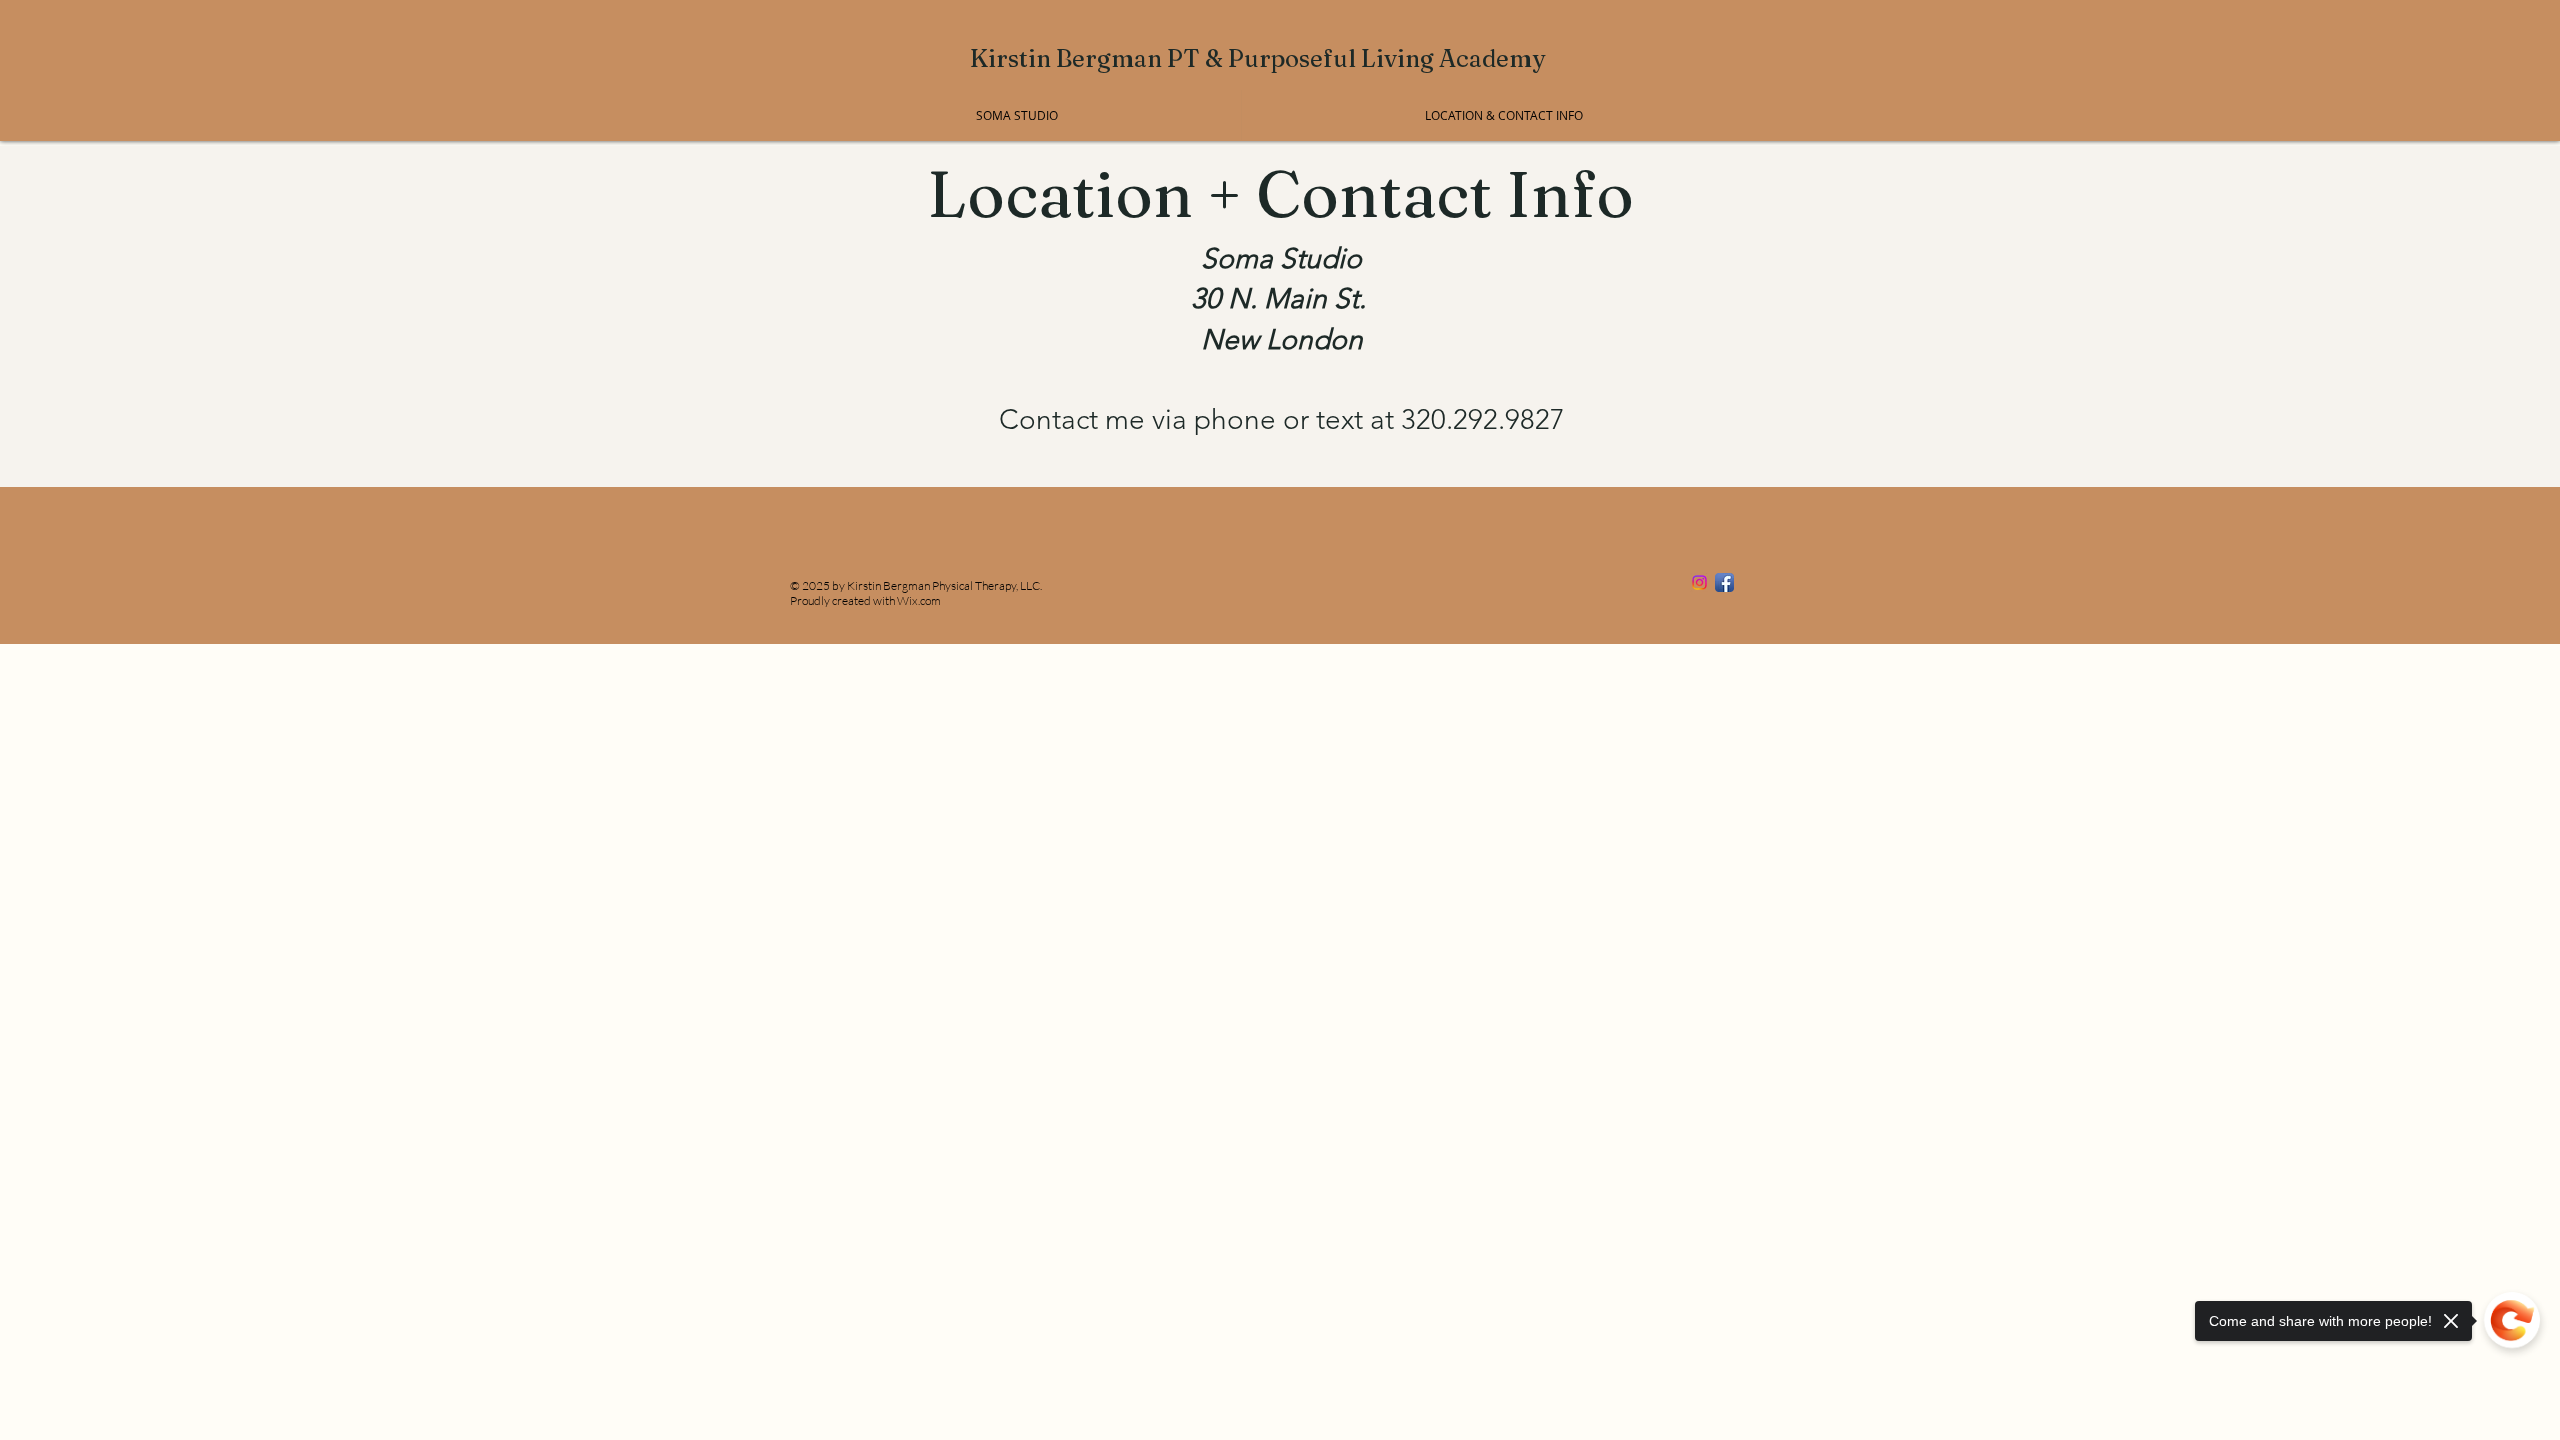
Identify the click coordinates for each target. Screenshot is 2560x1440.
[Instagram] (1699, 582)
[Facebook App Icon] (1724, 582)
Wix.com (919, 600)
